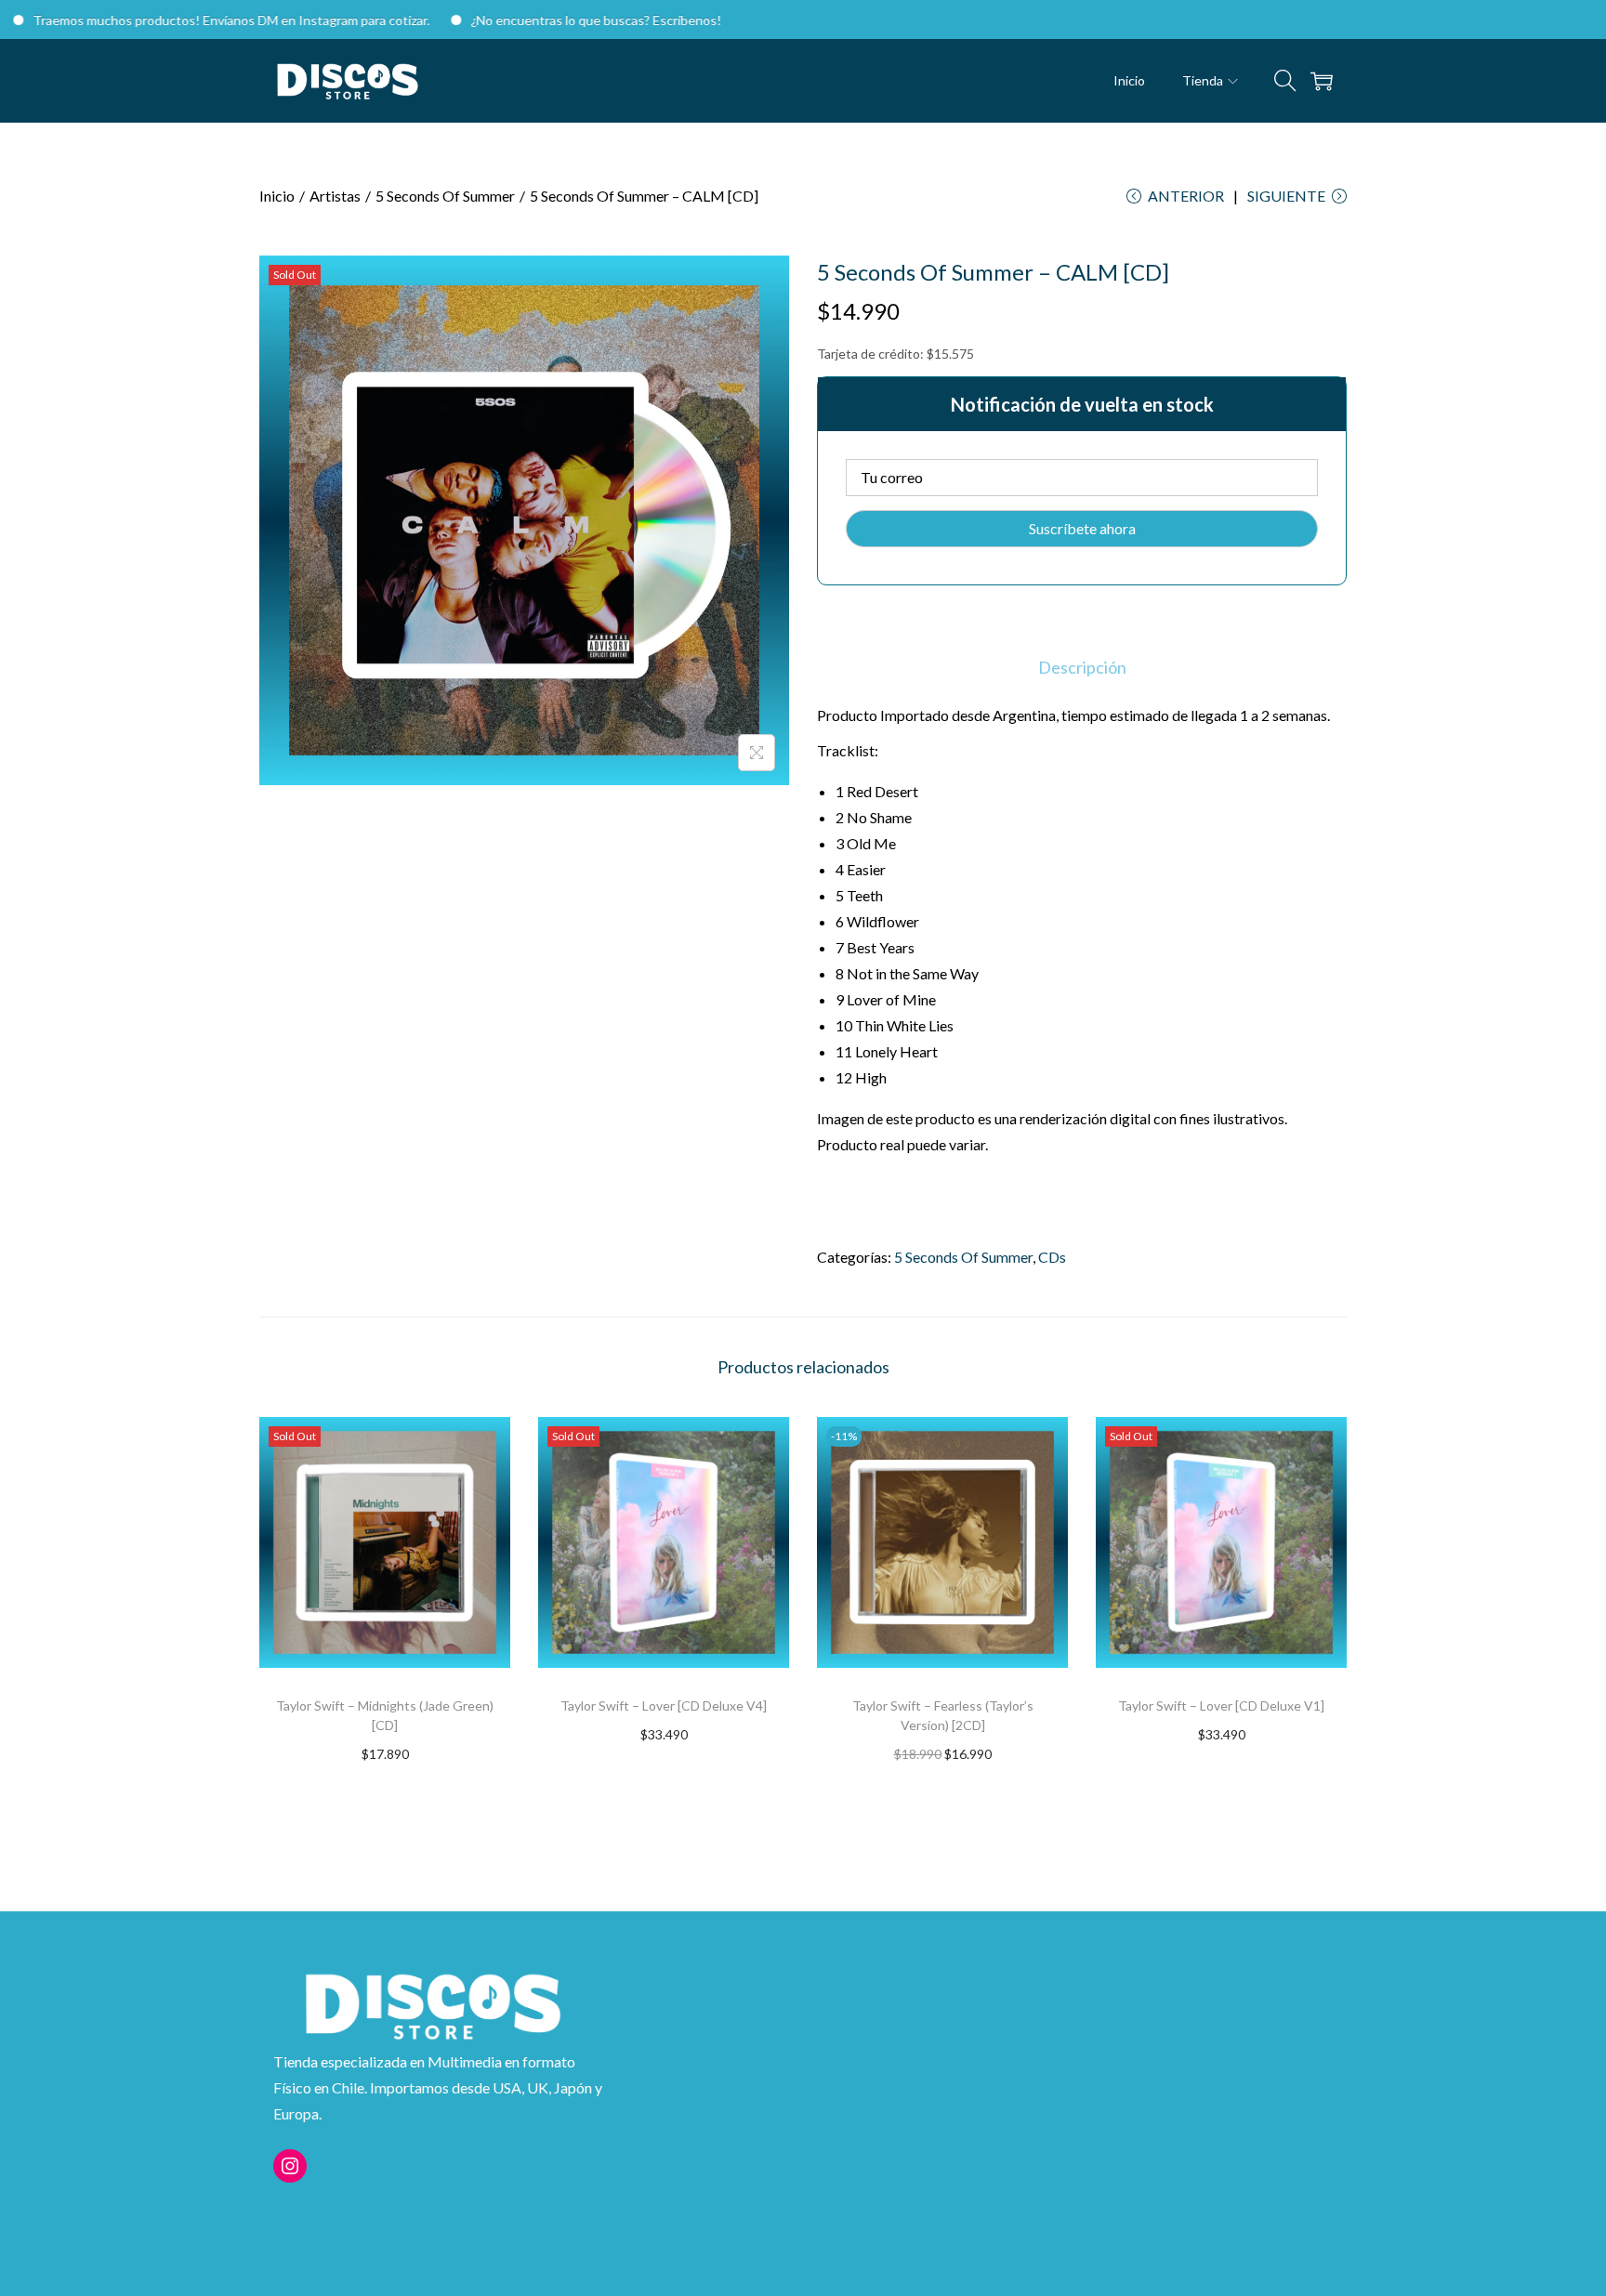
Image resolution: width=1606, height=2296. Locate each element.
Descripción (1082, 667)
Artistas (335, 196)
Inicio (277, 196)
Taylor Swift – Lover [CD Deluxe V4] (664, 1706)
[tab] (1082, 667)
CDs (1052, 1257)
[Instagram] (290, 2166)
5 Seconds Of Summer (445, 196)
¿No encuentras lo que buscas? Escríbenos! (536, 20)
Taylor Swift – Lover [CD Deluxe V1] (1221, 1706)
